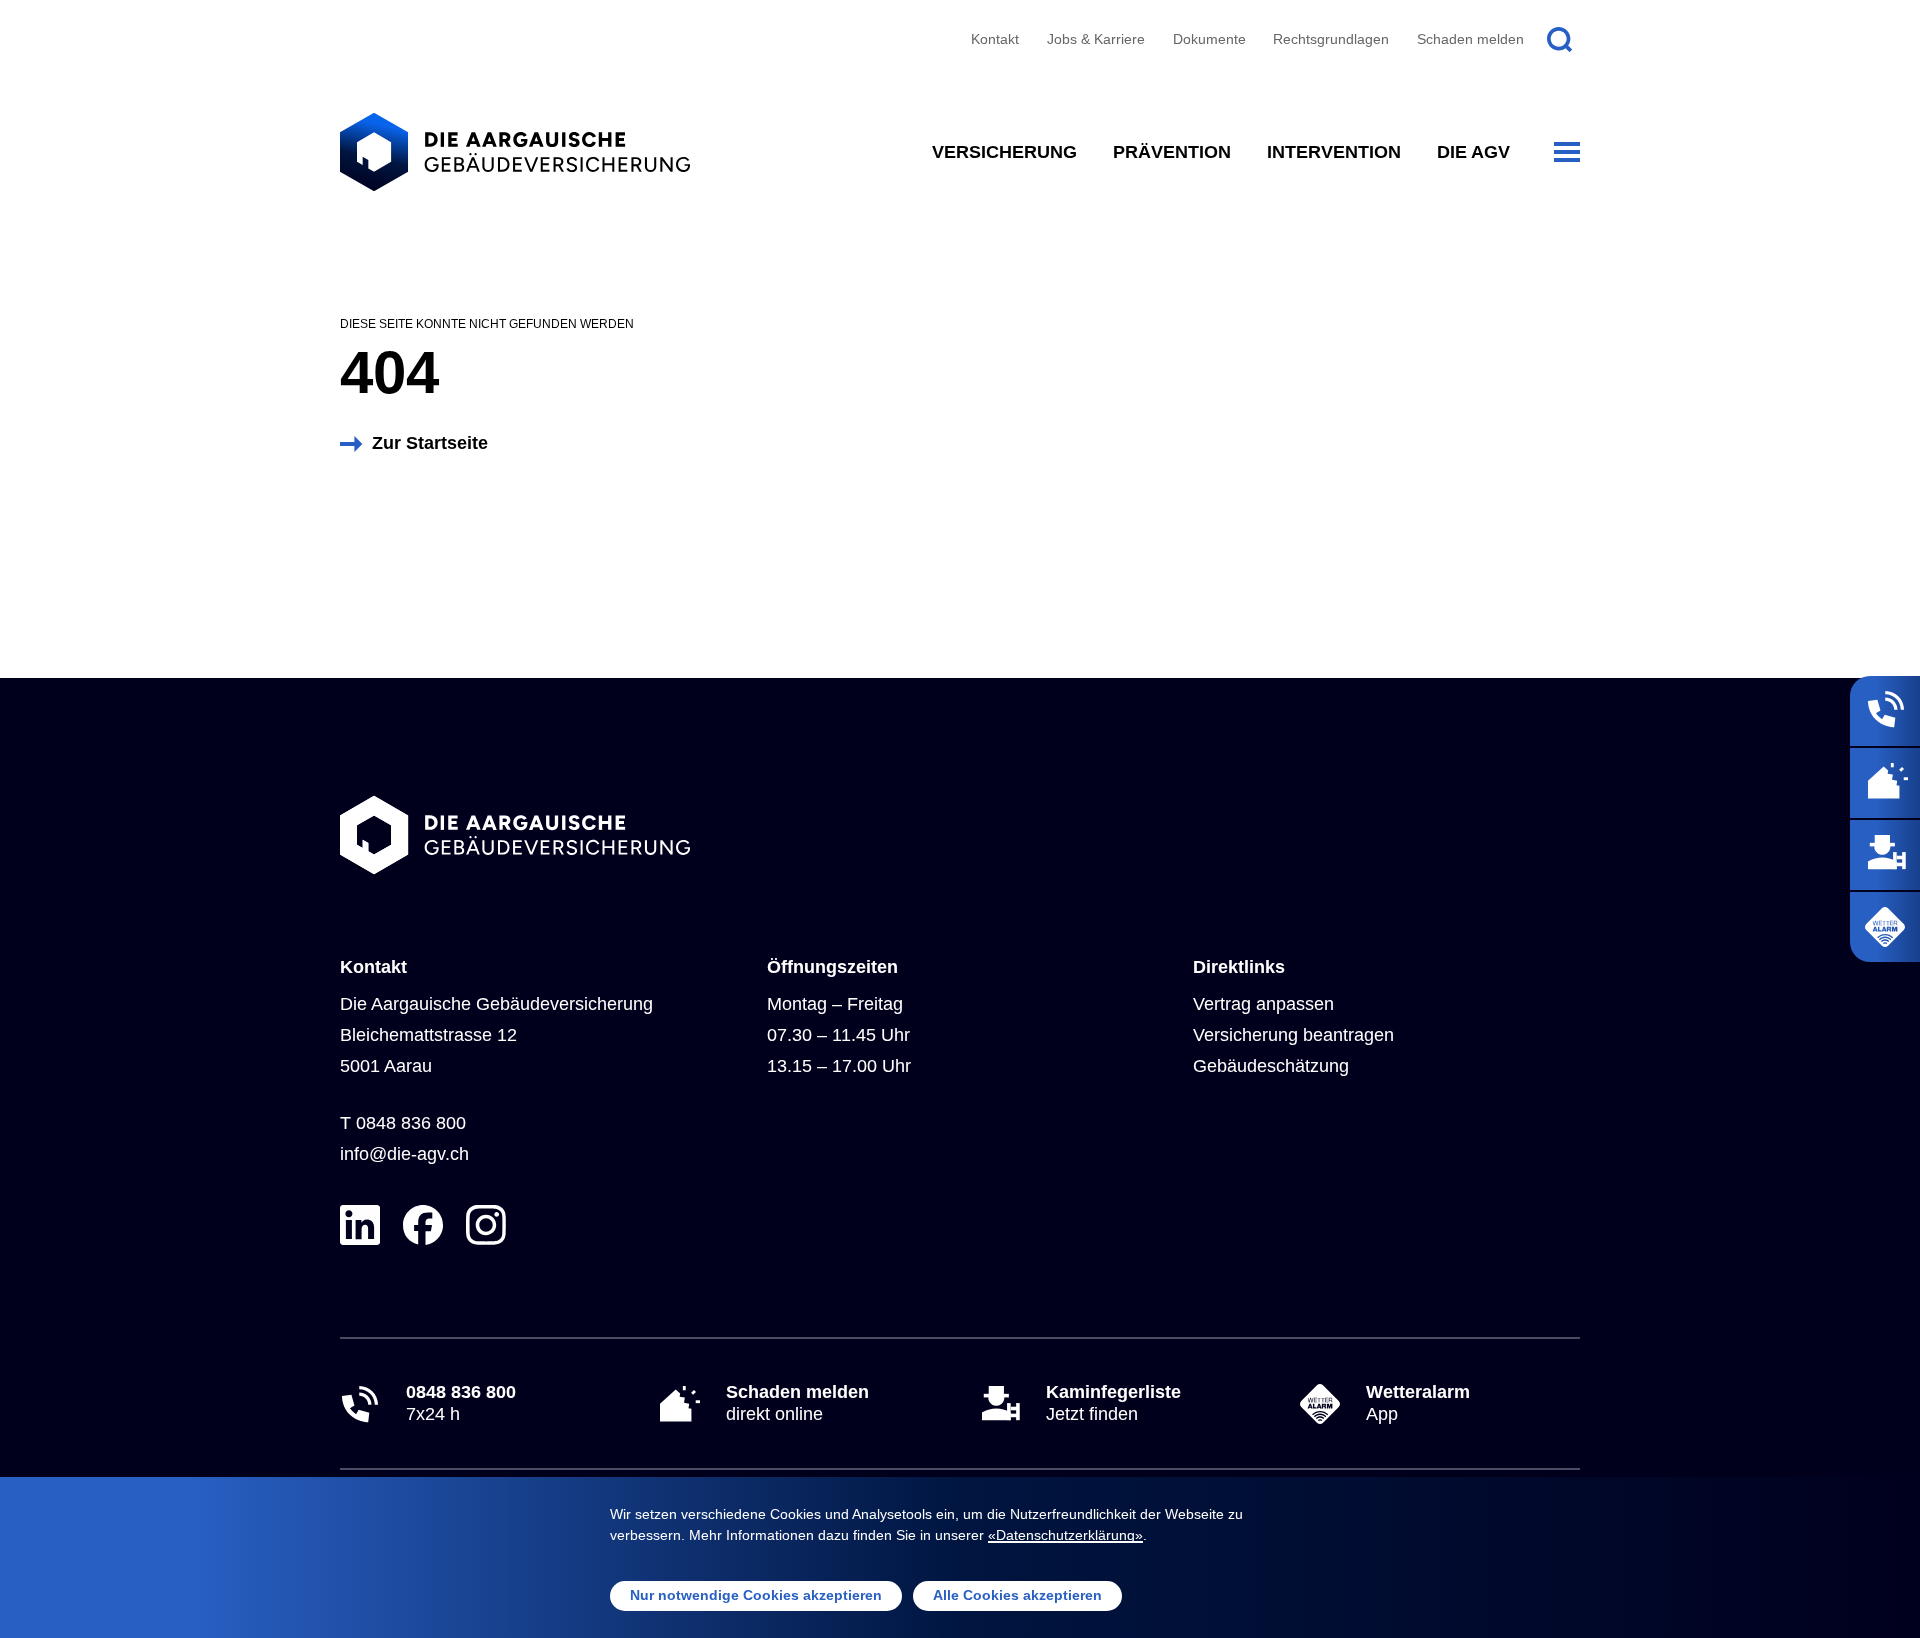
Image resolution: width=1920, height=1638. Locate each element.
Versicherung (1004, 152)
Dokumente (1209, 39)
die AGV (1473, 152)
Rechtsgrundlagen (1331, 39)
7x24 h (461, 1403)
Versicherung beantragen (1293, 1035)
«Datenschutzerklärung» (1065, 1535)
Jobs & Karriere (1096, 39)
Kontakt (995, 39)
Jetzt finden (1113, 1403)
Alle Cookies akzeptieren (1017, 1595)
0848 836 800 (411, 1123)
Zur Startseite (430, 443)
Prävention (1172, 152)
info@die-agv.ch (404, 1154)
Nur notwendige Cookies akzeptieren (756, 1595)
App (1418, 1403)
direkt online (797, 1403)
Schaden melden (1470, 39)
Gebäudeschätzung (1271, 1066)
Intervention (1334, 152)
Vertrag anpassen (1263, 1004)
